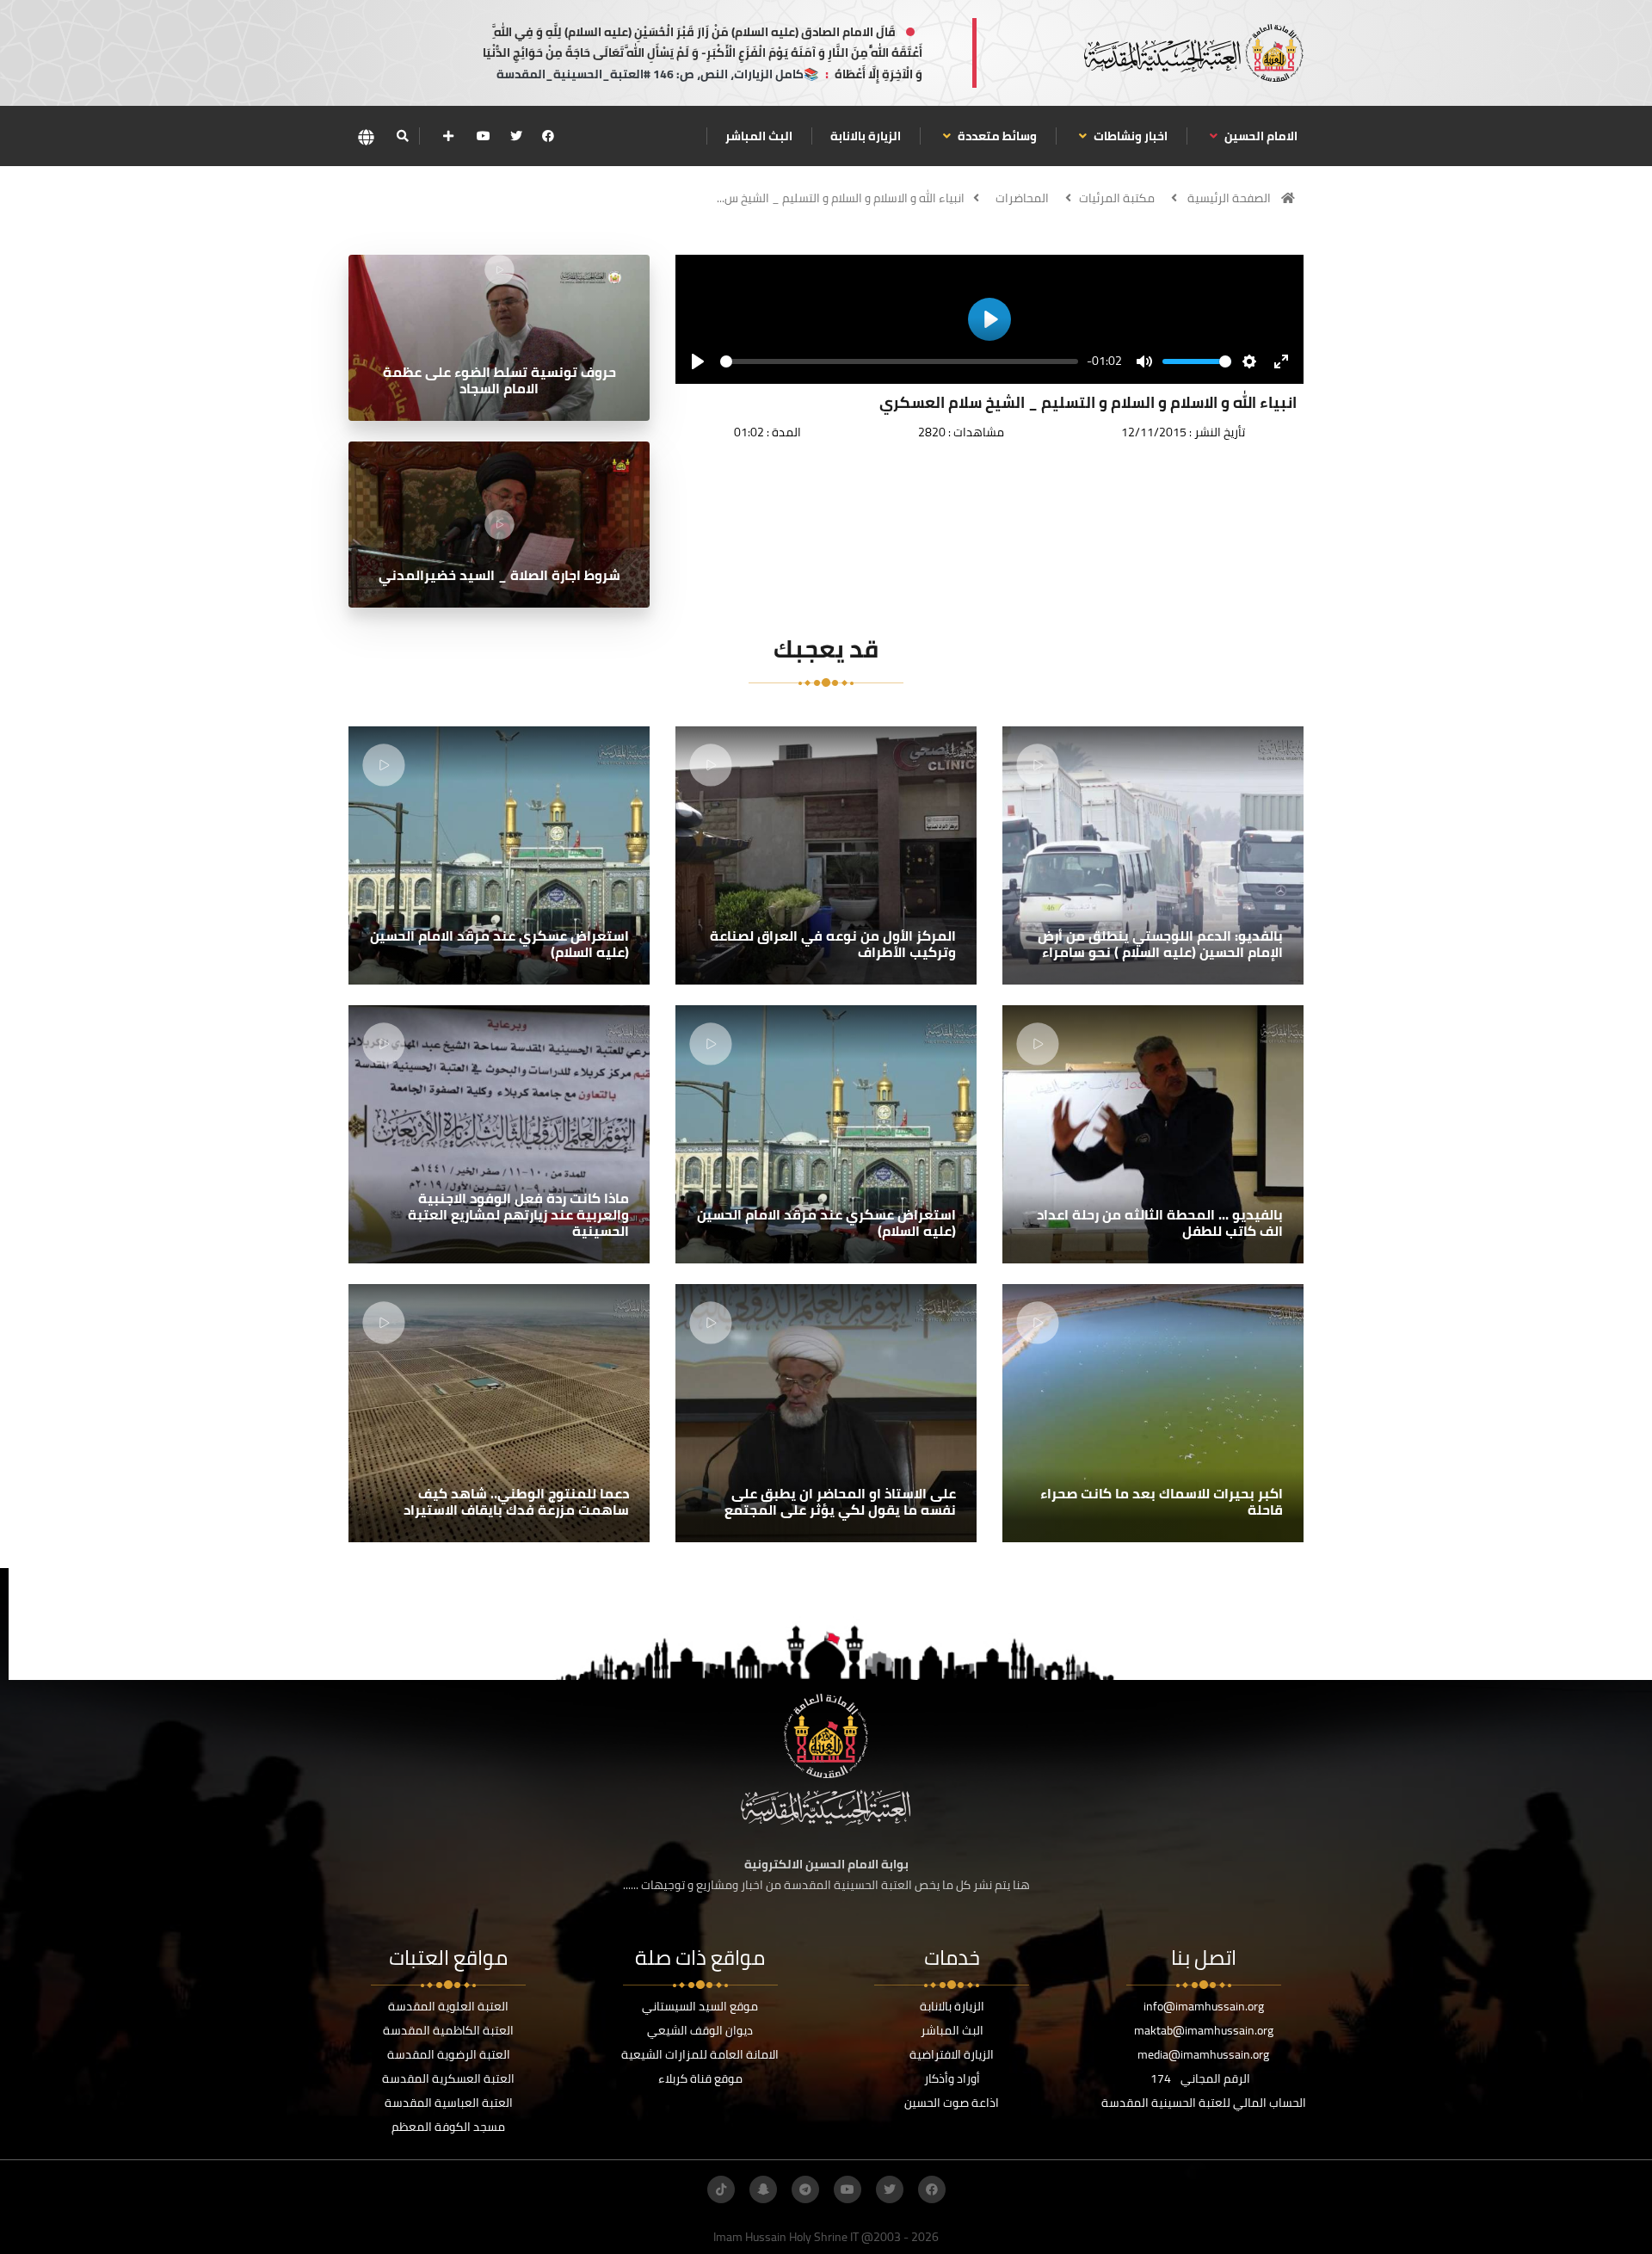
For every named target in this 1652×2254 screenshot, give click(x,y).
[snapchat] (763, 2189)
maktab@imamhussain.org (1204, 2030)
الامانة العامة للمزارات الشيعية (700, 2054)
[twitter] (516, 136)
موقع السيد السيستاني (700, 2006)
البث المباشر (759, 136)
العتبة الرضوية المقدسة (449, 2054)
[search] (402, 136)
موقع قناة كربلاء (700, 2078)
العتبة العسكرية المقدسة (448, 2078)
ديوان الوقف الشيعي (700, 2030)
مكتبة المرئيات (1117, 198)
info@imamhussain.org (1204, 2006)
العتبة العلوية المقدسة (448, 2006)
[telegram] (805, 2189)
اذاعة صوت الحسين (952, 2103)
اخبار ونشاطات (1129, 136)
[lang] (366, 136)
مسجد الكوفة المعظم (448, 2127)
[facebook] (548, 136)
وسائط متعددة (996, 136)
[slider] (899, 361)
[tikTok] (721, 2189)
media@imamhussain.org (1203, 2054)
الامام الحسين (1260, 136)
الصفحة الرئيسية (1229, 198)
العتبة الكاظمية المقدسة (448, 2030)
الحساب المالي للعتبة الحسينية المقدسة (1204, 2103)
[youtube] (484, 136)
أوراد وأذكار (952, 2078)
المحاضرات (1022, 198)
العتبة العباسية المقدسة (449, 2103)
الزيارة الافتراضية (952, 2054)
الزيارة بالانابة (866, 136)
